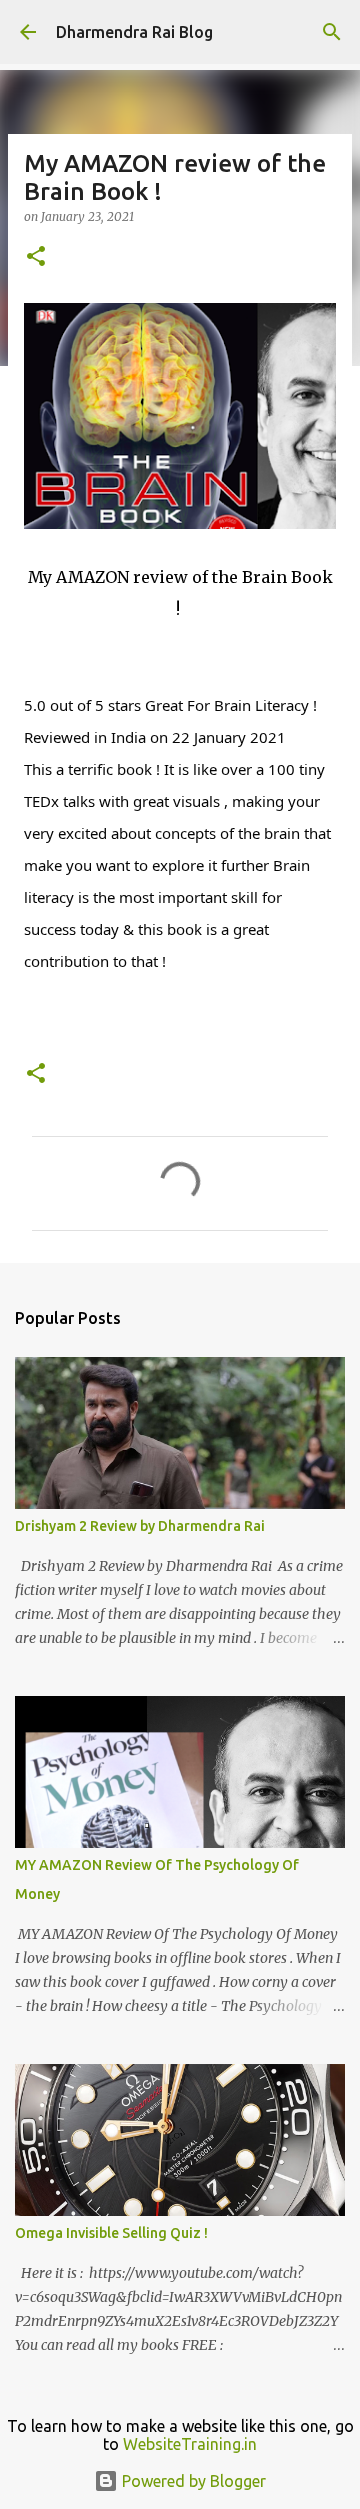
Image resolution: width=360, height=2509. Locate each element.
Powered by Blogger (192, 2481)
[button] (36, 257)
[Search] (332, 32)
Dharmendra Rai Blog (134, 32)
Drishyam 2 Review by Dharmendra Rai (140, 1526)
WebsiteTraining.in (190, 2444)
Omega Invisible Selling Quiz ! (111, 2233)
